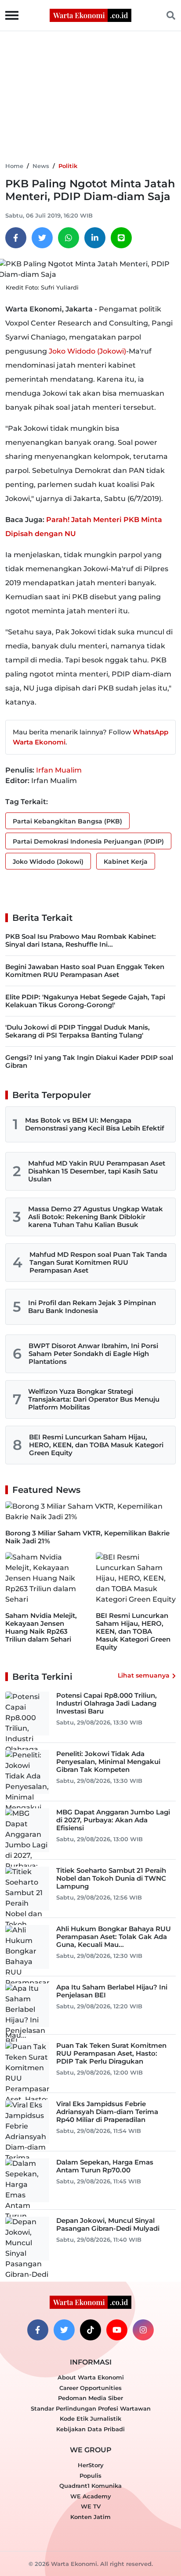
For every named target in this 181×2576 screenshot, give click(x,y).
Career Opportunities (90, 2388)
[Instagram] (143, 2330)
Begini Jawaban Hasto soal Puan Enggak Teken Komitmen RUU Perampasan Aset (85, 971)
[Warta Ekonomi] (90, 15)
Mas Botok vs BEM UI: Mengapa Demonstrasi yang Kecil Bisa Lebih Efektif (95, 1124)
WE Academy (91, 2496)
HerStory (91, 2465)
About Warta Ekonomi (91, 2377)
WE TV (91, 2506)
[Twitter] (42, 238)
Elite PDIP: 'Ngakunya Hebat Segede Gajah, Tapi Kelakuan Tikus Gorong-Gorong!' (85, 1001)
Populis (90, 2476)
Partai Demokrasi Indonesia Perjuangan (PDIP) (88, 841)
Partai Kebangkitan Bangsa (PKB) (67, 821)
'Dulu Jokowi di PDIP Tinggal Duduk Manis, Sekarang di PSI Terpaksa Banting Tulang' (78, 1031)
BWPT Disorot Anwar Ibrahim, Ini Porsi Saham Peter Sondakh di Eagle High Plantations (93, 1354)
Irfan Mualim (59, 770)
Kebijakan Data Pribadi (90, 2429)
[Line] (121, 238)
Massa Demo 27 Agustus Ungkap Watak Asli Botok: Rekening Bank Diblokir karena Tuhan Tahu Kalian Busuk (96, 1217)
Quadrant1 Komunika (90, 2486)
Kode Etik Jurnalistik (90, 2419)
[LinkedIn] (95, 238)
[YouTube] (117, 2330)
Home (14, 166)
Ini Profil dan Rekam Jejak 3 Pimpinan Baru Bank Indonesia (92, 1307)
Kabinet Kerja (126, 862)
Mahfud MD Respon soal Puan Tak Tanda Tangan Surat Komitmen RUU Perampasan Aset (98, 1262)
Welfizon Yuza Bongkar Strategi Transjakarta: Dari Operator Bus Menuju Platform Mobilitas (94, 1399)
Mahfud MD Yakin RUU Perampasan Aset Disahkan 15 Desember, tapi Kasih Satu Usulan (97, 1171)
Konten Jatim (90, 2517)
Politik (68, 166)
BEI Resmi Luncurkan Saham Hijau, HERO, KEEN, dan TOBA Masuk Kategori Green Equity (96, 1445)
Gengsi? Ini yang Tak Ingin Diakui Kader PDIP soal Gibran (89, 1061)
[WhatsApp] (69, 238)
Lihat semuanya (144, 1675)
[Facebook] (16, 238)
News (41, 166)
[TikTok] (90, 2330)
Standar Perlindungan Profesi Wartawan (91, 2408)
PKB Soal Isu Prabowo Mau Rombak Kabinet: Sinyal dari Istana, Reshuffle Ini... (81, 940)
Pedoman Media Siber (90, 2398)
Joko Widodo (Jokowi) (87, 351)
